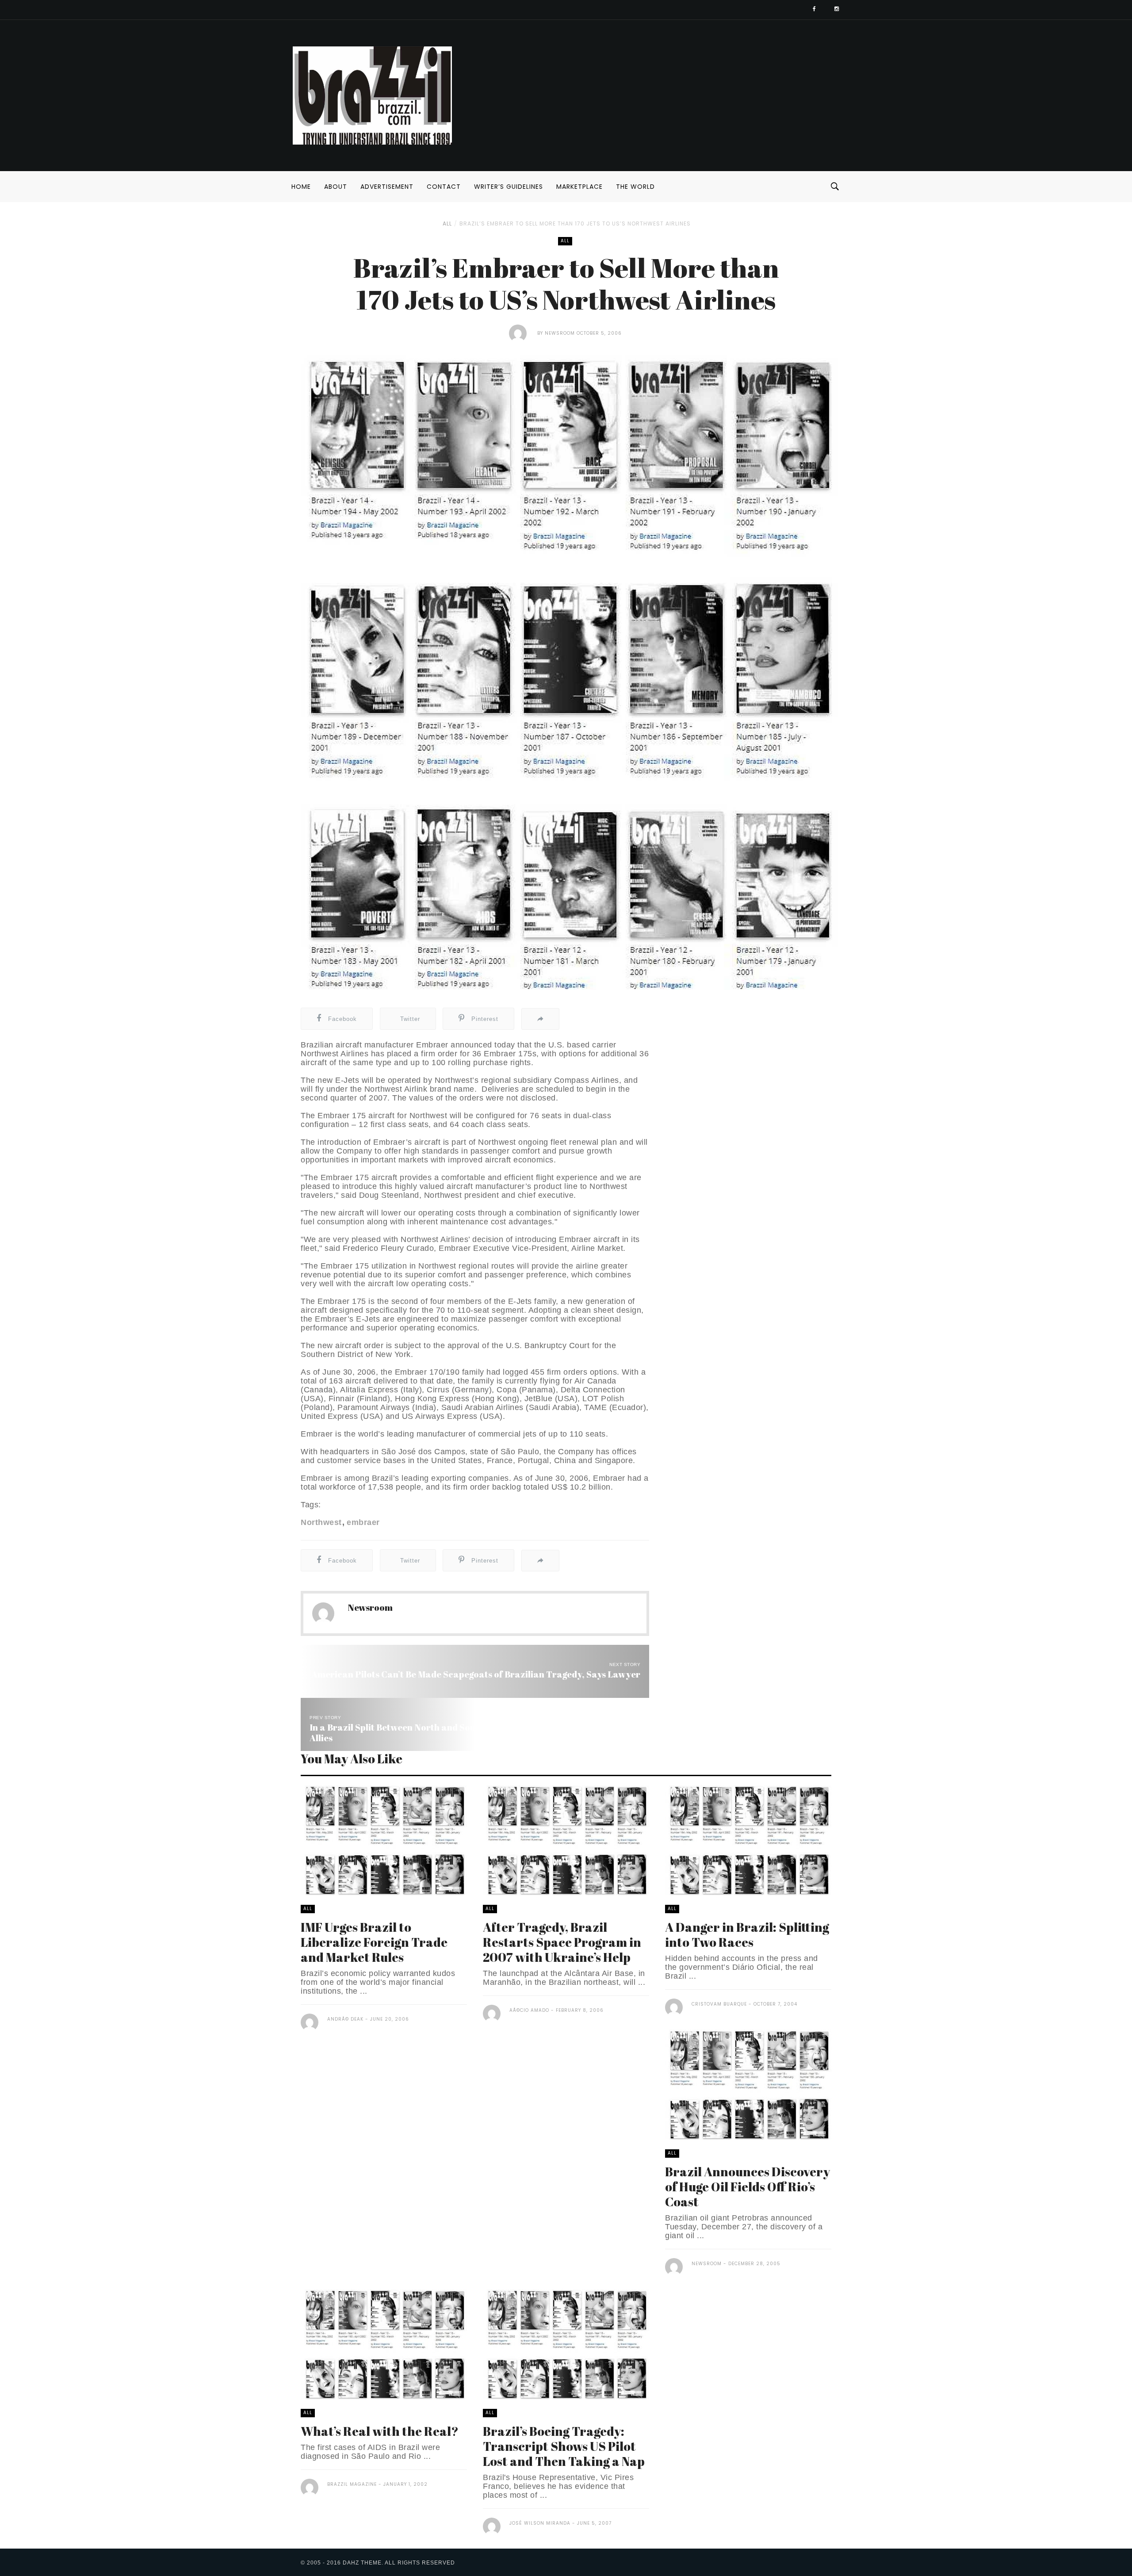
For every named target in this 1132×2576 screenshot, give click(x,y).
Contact (444, 187)
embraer (363, 1522)
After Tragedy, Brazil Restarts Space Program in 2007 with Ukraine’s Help (562, 1942)
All (447, 224)
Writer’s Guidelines (509, 187)
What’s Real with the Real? (380, 2431)
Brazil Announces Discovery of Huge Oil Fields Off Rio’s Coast (748, 2186)
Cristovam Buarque (719, 2004)
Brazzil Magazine (352, 2484)
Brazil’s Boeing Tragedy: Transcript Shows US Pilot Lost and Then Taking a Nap (564, 2446)
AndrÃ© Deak (345, 2019)
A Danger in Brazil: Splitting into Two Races (747, 1934)
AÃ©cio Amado (529, 2010)
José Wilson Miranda (540, 2523)
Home (301, 187)
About (336, 187)
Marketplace (579, 187)
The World (635, 187)
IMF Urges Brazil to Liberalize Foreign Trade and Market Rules (374, 1942)
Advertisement (387, 187)
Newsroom (560, 333)
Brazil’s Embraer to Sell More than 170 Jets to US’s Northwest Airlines (575, 224)
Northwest (321, 1522)
